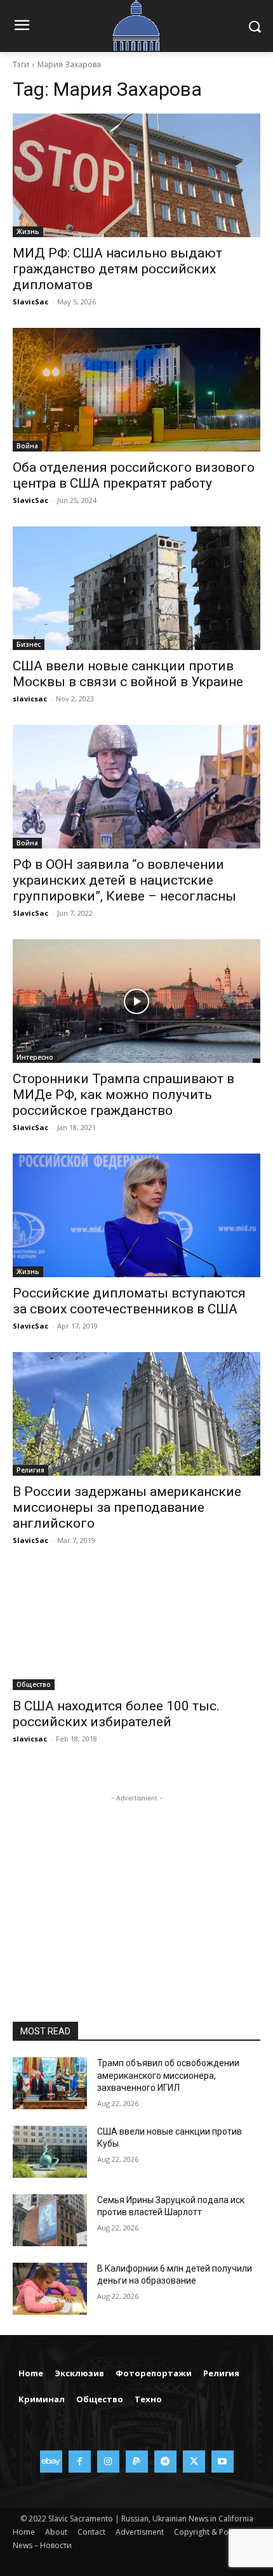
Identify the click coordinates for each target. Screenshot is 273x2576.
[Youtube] (223, 2462)
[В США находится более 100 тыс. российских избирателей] (136, 1628)
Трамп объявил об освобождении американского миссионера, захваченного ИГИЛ (168, 2075)
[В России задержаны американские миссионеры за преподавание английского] (136, 1414)
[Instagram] (108, 2462)
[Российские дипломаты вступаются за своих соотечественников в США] (136, 1215)
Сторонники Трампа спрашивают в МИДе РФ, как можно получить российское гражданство (123, 1095)
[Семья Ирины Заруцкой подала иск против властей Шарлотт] (50, 2220)
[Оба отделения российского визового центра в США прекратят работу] (136, 390)
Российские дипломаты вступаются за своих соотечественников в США (129, 1301)
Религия (30, 1470)
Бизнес (29, 644)
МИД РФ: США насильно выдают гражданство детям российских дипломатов (117, 269)
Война (27, 446)
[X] (194, 2462)
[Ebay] (51, 2462)
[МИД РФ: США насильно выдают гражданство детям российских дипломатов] (136, 175)
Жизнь (28, 231)
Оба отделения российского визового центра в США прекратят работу (134, 475)
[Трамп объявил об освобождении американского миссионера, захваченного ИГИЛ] (50, 2083)
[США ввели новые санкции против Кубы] (50, 2152)
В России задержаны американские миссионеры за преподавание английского (127, 1507)
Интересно (35, 1057)
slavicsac (30, 699)
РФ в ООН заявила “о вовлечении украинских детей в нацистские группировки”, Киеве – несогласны (124, 880)
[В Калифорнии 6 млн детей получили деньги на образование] (50, 2289)
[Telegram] (165, 2462)
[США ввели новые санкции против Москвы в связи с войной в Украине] (136, 588)
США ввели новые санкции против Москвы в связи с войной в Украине (128, 674)
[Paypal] (137, 2462)
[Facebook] (80, 2462)
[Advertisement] (136, 1884)
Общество (34, 1684)
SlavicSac (30, 302)
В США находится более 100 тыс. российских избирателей (116, 1714)
